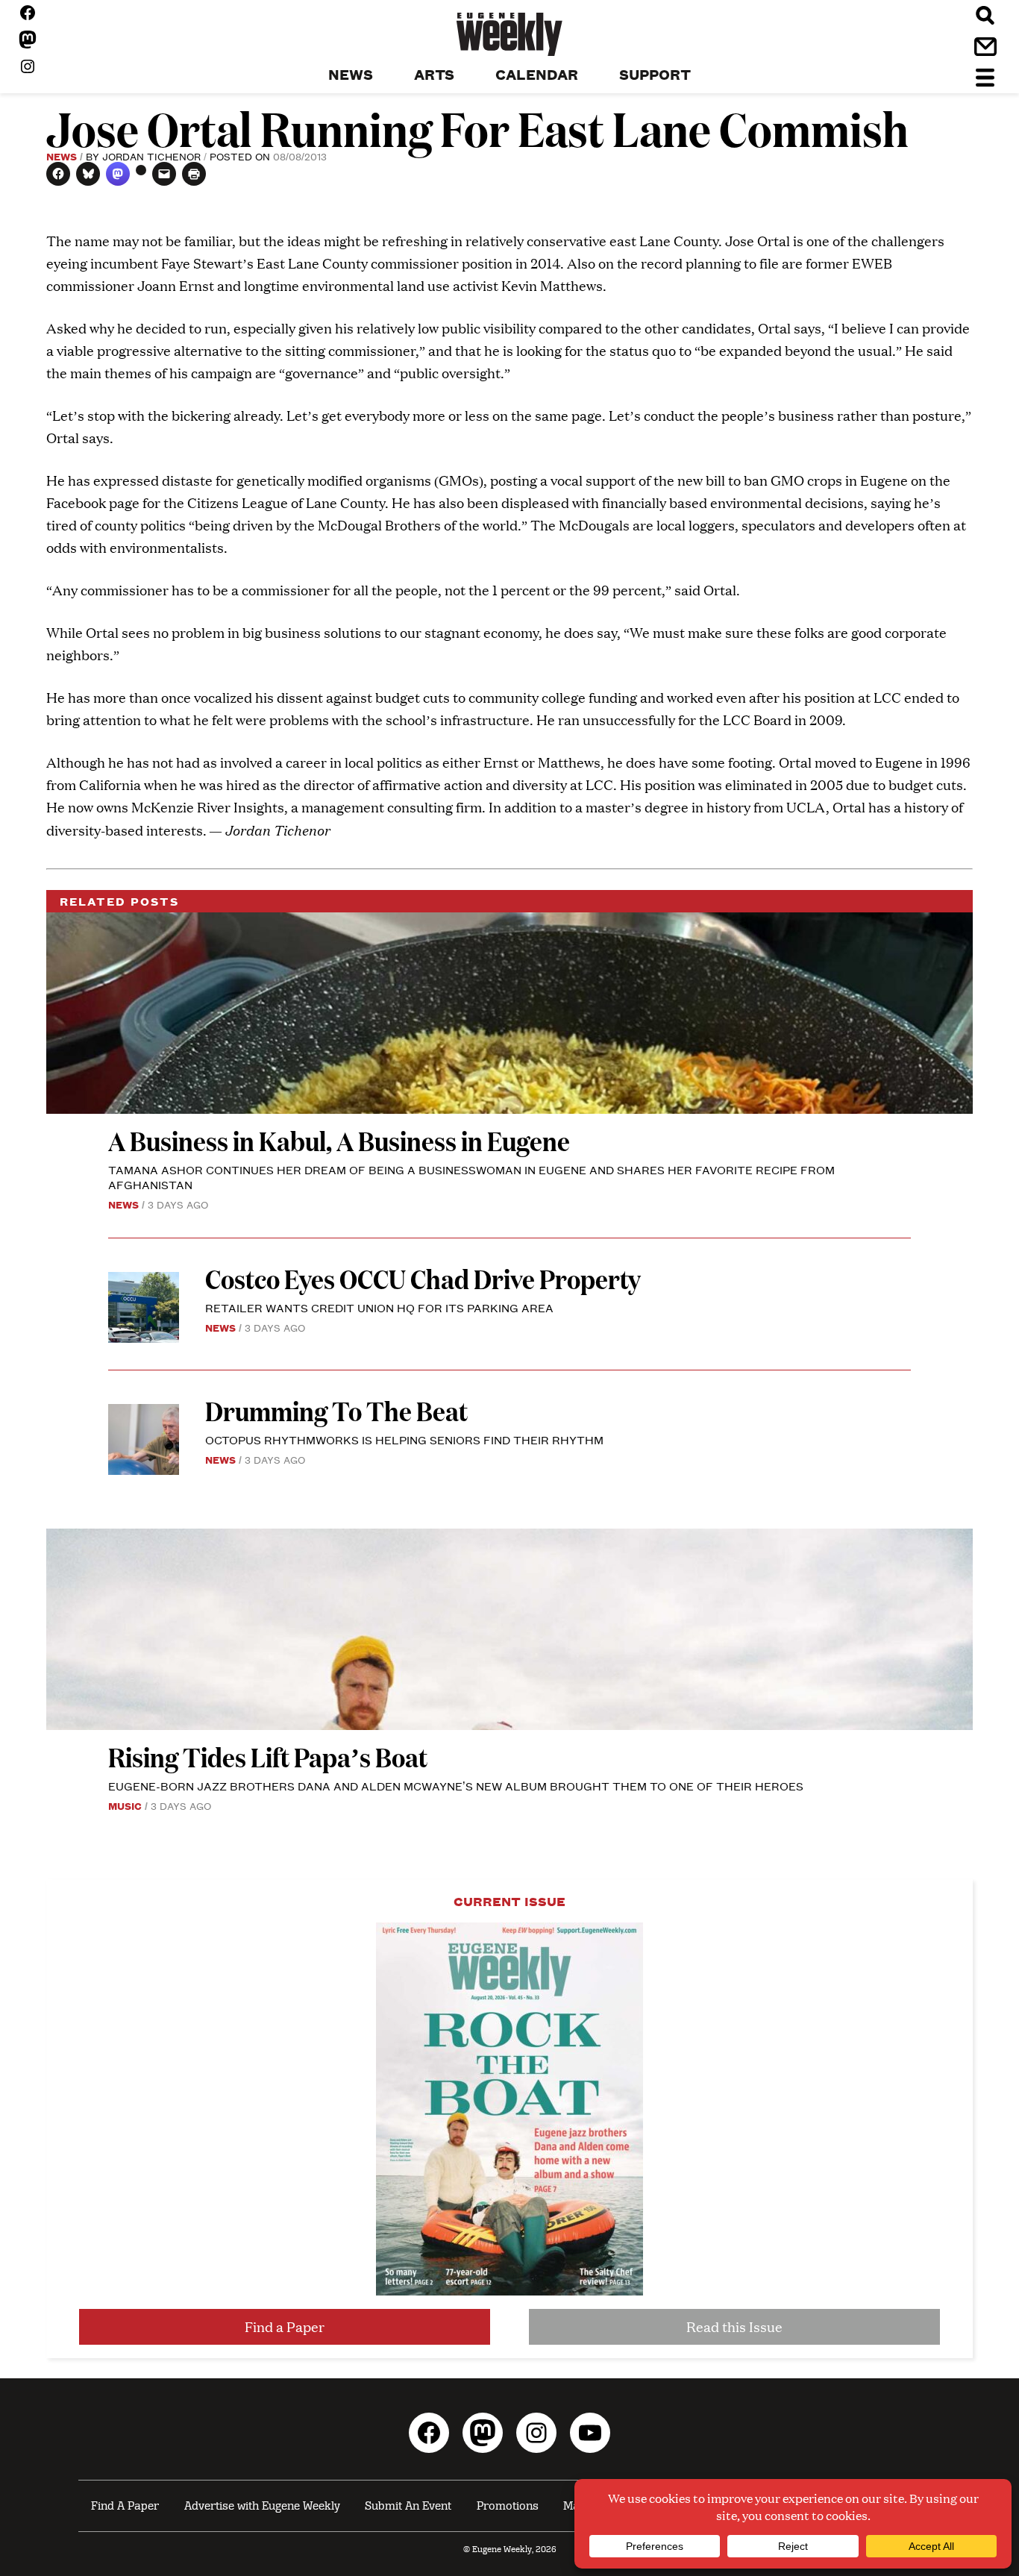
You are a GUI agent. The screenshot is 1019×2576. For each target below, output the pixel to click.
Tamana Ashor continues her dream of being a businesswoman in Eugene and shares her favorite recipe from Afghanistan (471, 1177)
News (62, 156)
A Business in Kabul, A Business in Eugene (339, 1140)
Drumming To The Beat (336, 1410)
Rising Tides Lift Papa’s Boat (268, 1756)
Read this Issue (734, 2326)
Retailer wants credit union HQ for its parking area (379, 1307)
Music (125, 1805)
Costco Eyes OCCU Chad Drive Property (423, 1278)
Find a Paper (285, 2326)
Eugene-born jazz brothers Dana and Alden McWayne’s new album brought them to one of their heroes (456, 1786)
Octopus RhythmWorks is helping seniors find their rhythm (404, 1439)
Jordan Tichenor (151, 156)
